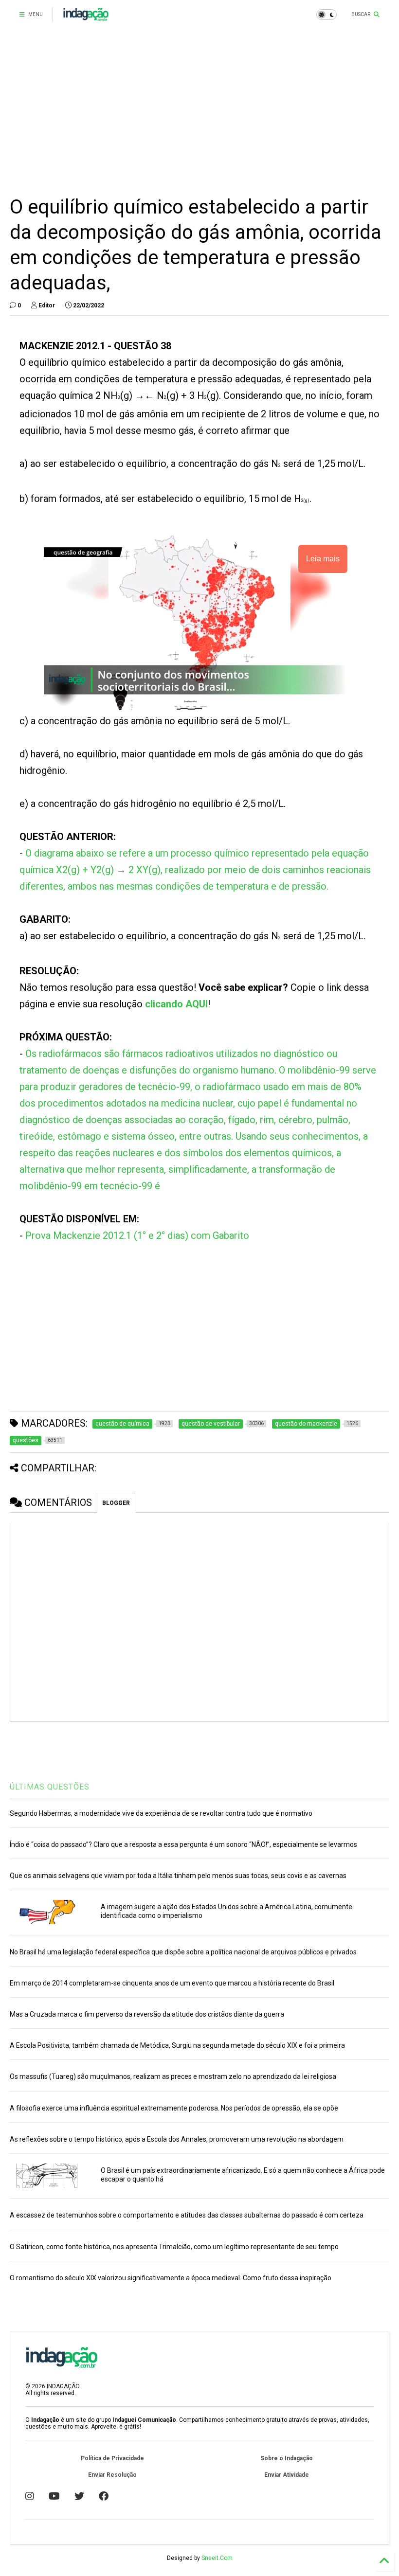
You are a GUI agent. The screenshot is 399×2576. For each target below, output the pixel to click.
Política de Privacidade (112, 2458)
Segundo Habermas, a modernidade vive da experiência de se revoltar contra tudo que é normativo (161, 1813)
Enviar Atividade (287, 2475)
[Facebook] (104, 2496)
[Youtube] (54, 2496)
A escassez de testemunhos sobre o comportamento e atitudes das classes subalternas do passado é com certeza (187, 2215)
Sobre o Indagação (287, 2458)
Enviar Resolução (112, 2475)
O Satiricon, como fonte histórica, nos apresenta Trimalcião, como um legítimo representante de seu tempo (174, 2247)
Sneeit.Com (217, 2558)
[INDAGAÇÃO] (86, 18)
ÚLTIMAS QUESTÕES (50, 1787)
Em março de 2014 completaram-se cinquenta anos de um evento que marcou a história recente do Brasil (172, 1983)
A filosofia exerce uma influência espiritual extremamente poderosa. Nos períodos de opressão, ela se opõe (174, 2108)
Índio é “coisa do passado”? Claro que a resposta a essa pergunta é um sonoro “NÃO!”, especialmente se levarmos (183, 1844)
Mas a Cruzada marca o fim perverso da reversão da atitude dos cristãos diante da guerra (147, 2014)
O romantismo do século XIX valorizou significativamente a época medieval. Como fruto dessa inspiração (171, 2278)
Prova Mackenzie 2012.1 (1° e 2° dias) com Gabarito (137, 1235)
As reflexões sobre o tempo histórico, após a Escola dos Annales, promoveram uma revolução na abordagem (177, 2139)
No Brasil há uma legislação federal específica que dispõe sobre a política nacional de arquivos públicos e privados (183, 1952)
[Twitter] (79, 2496)
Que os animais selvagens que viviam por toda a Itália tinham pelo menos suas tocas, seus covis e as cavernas (178, 1876)
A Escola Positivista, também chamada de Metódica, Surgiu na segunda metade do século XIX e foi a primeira (177, 2045)
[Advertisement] (199, 112)
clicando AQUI (176, 1004)
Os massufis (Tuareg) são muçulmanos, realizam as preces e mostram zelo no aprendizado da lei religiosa (173, 2076)
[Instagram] (30, 2496)
